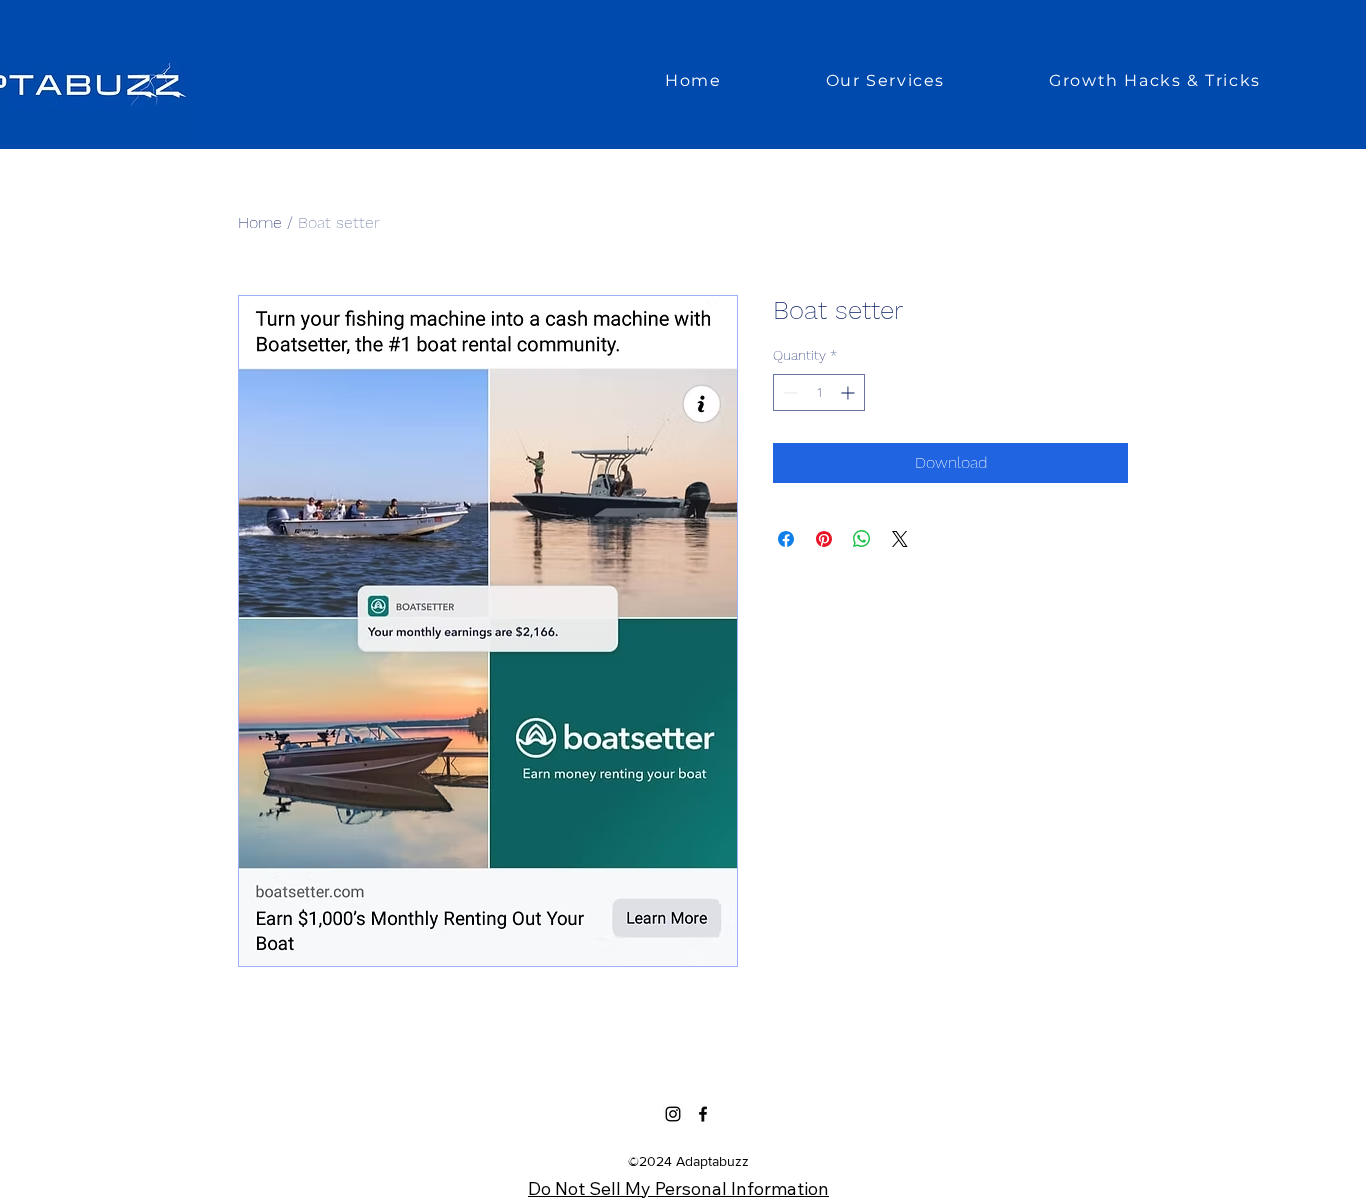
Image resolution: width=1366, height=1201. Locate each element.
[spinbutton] (819, 392)
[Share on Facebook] (786, 539)
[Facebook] (703, 1114)
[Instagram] (673, 1114)
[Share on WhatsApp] (862, 539)
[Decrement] (788, 392)
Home (260, 222)
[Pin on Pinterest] (824, 539)
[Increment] (849, 392)
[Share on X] (900, 539)
